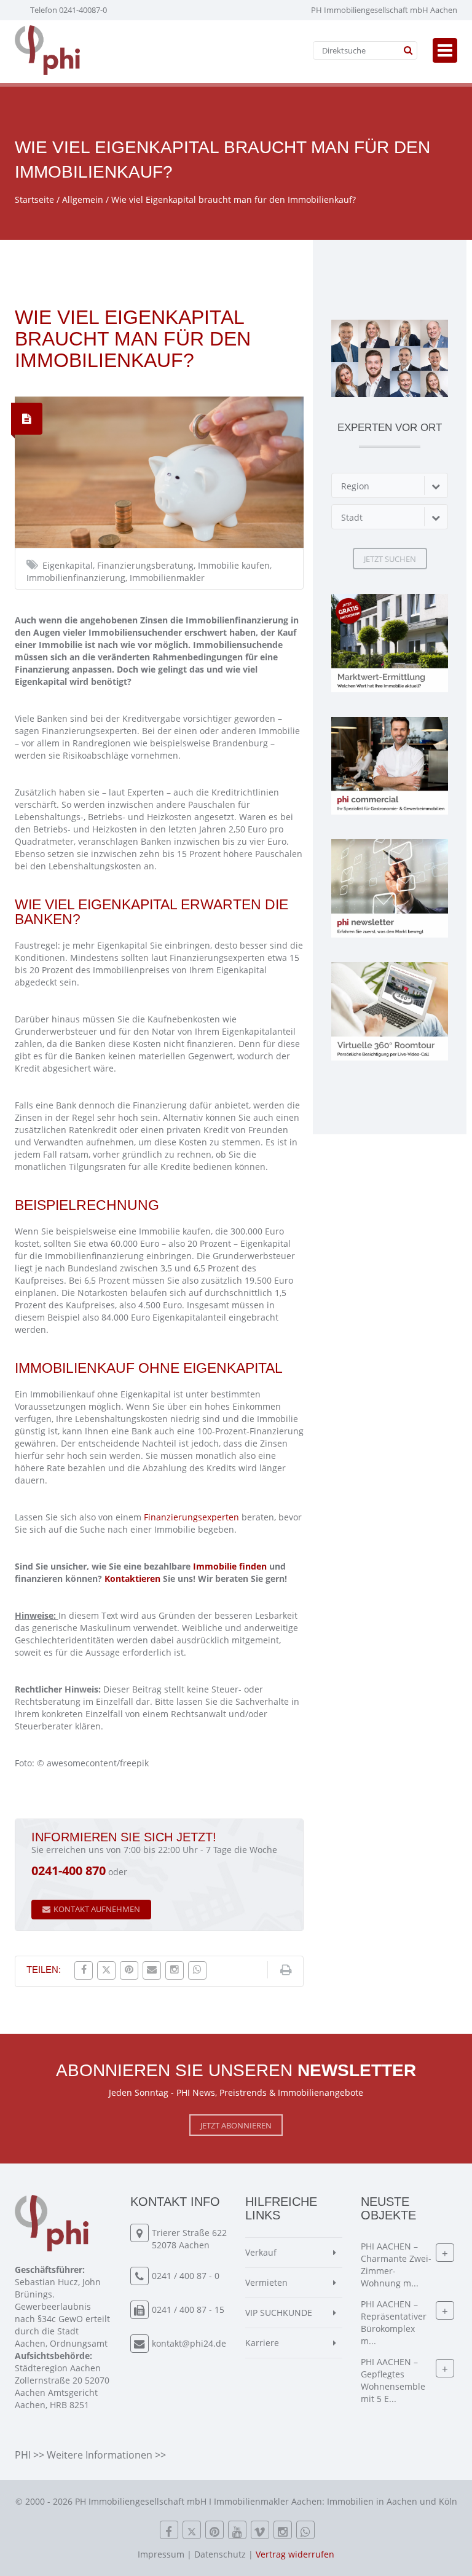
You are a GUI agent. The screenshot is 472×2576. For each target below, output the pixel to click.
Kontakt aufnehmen (97, 1909)
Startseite (34, 200)
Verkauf (261, 2252)
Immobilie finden (230, 1566)
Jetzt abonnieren (236, 2125)
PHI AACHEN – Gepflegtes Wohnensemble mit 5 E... (393, 2380)
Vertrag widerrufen (295, 2554)
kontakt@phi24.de (189, 2343)
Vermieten (266, 2282)
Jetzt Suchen (390, 559)
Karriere (262, 2343)
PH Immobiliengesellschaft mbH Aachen (384, 10)
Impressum (161, 2554)
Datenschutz (220, 2554)
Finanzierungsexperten (191, 1517)
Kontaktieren (132, 1578)
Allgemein (83, 200)
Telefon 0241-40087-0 (69, 10)
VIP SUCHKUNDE (279, 2313)
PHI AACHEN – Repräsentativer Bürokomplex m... (394, 2322)
